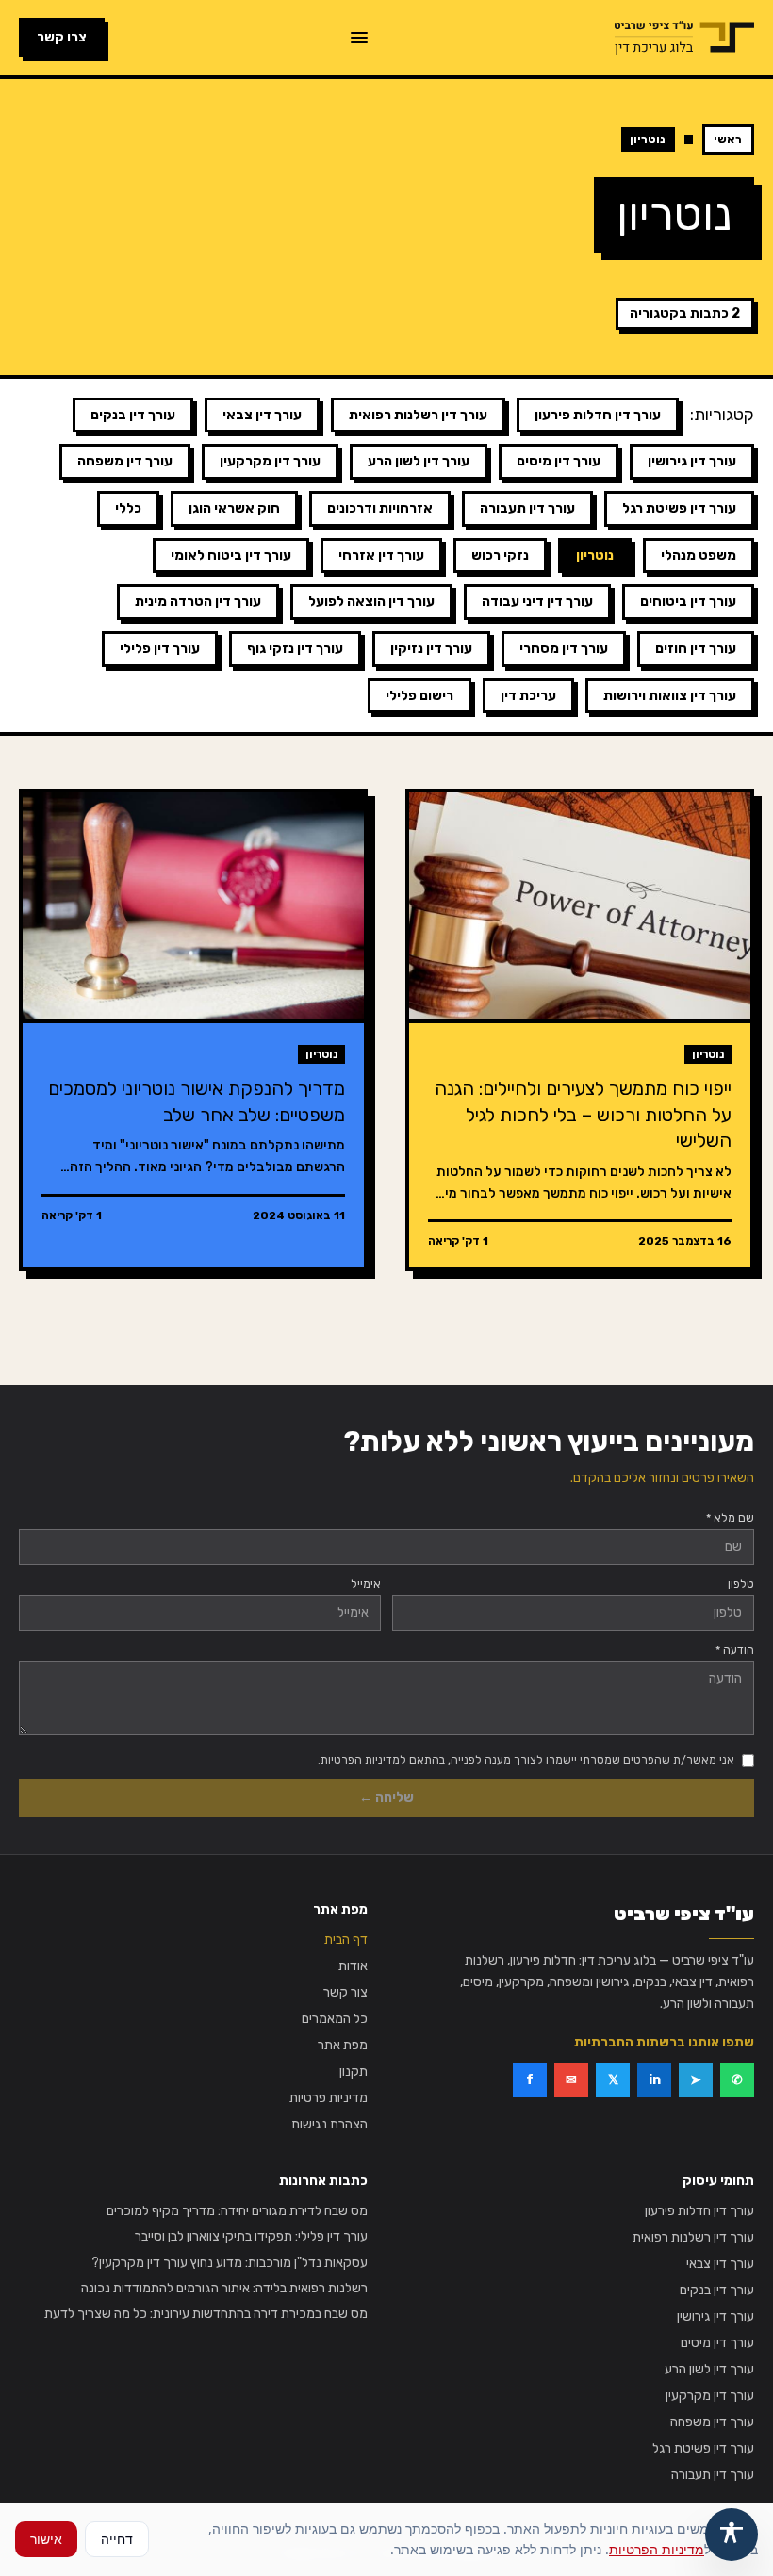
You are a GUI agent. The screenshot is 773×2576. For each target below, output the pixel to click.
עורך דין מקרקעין (270, 461)
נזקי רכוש (500, 555)
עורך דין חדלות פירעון (598, 415)
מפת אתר (343, 2045)
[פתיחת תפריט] (359, 38)
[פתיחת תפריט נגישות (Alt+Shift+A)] (732, 2535)
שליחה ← (386, 1797)
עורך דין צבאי (262, 415)
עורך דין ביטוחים (688, 602)
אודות (353, 1966)
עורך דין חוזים (696, 649)
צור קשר (345, 1992)
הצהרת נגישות (329, 2124)
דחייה (117, 2539)
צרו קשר (62, 37)
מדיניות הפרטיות (657, 2549)
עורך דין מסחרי (564, 649)
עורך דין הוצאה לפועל (371, 602)
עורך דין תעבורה (527, 508)
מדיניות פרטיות (329, 2098)
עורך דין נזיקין (431, 649)
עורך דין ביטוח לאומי (231, 555)
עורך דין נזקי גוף (295, 649)
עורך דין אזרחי (381, 555)
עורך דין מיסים (559, 461)
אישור (46, 2539)
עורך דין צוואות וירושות (670, 696)
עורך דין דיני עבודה (537, 602)
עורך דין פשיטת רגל (679, 508)
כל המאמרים (335, 2019)
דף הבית (346, 1940)
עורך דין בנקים (133, 415)
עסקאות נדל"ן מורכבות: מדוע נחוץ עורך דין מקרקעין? (230, 2263)
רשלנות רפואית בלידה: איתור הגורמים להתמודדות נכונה (224, 2288)
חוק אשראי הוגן (234, 508)
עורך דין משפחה (125, 461)
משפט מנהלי (699, 555)
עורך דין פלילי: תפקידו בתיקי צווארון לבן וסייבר (251, 2236)
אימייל (366, 1584)
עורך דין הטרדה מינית (198, 602)
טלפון (741, 1584)
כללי (128, 508)
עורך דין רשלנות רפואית (418, 415)
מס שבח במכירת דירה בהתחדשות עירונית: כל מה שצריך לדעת (206, 2314)
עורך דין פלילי (160, 649)
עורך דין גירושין (692, 461)
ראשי (728, 139)
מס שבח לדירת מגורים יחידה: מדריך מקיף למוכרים (237, 2211)
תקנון (354, 2071)
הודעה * (735, 1650)
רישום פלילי (419, 696)
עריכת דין (528, 696)
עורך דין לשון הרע (419, 461)
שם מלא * (730, 1518)
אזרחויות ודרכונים (380, 508)
